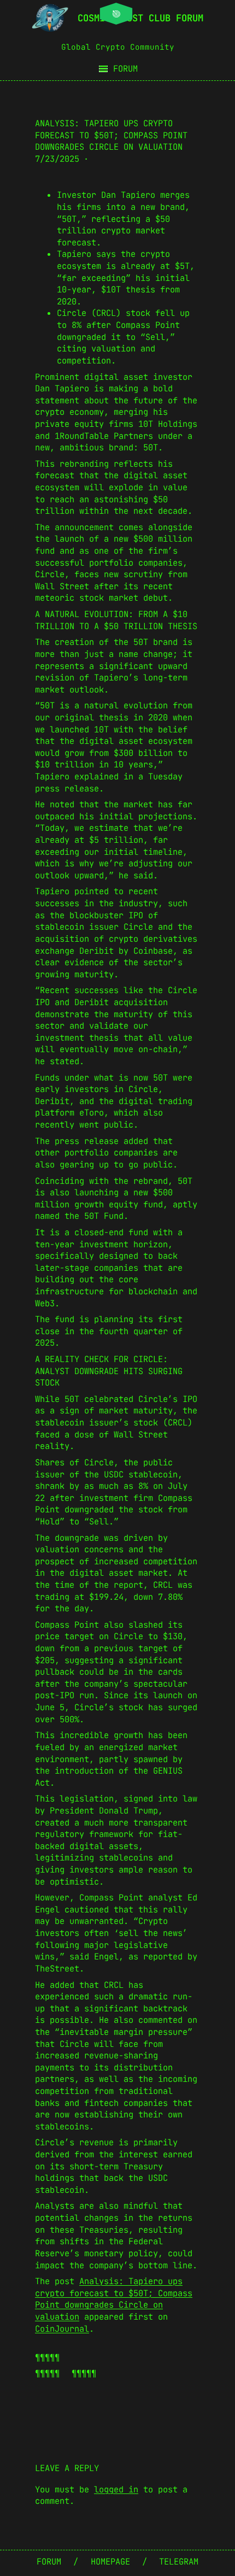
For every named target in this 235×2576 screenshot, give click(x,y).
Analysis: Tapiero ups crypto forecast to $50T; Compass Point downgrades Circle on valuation (114, 2299)
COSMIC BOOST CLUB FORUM (140, 18)
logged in (116, 2489)
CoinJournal (62, 2329)
